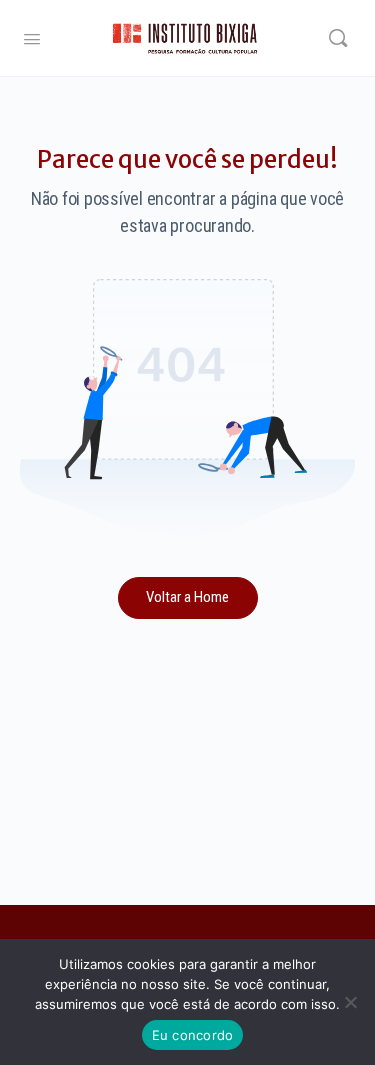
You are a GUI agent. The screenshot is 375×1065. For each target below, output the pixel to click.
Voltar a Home (187, 597)
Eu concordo (193, 1035)
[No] (350, 1002)
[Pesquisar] (338, 38)
